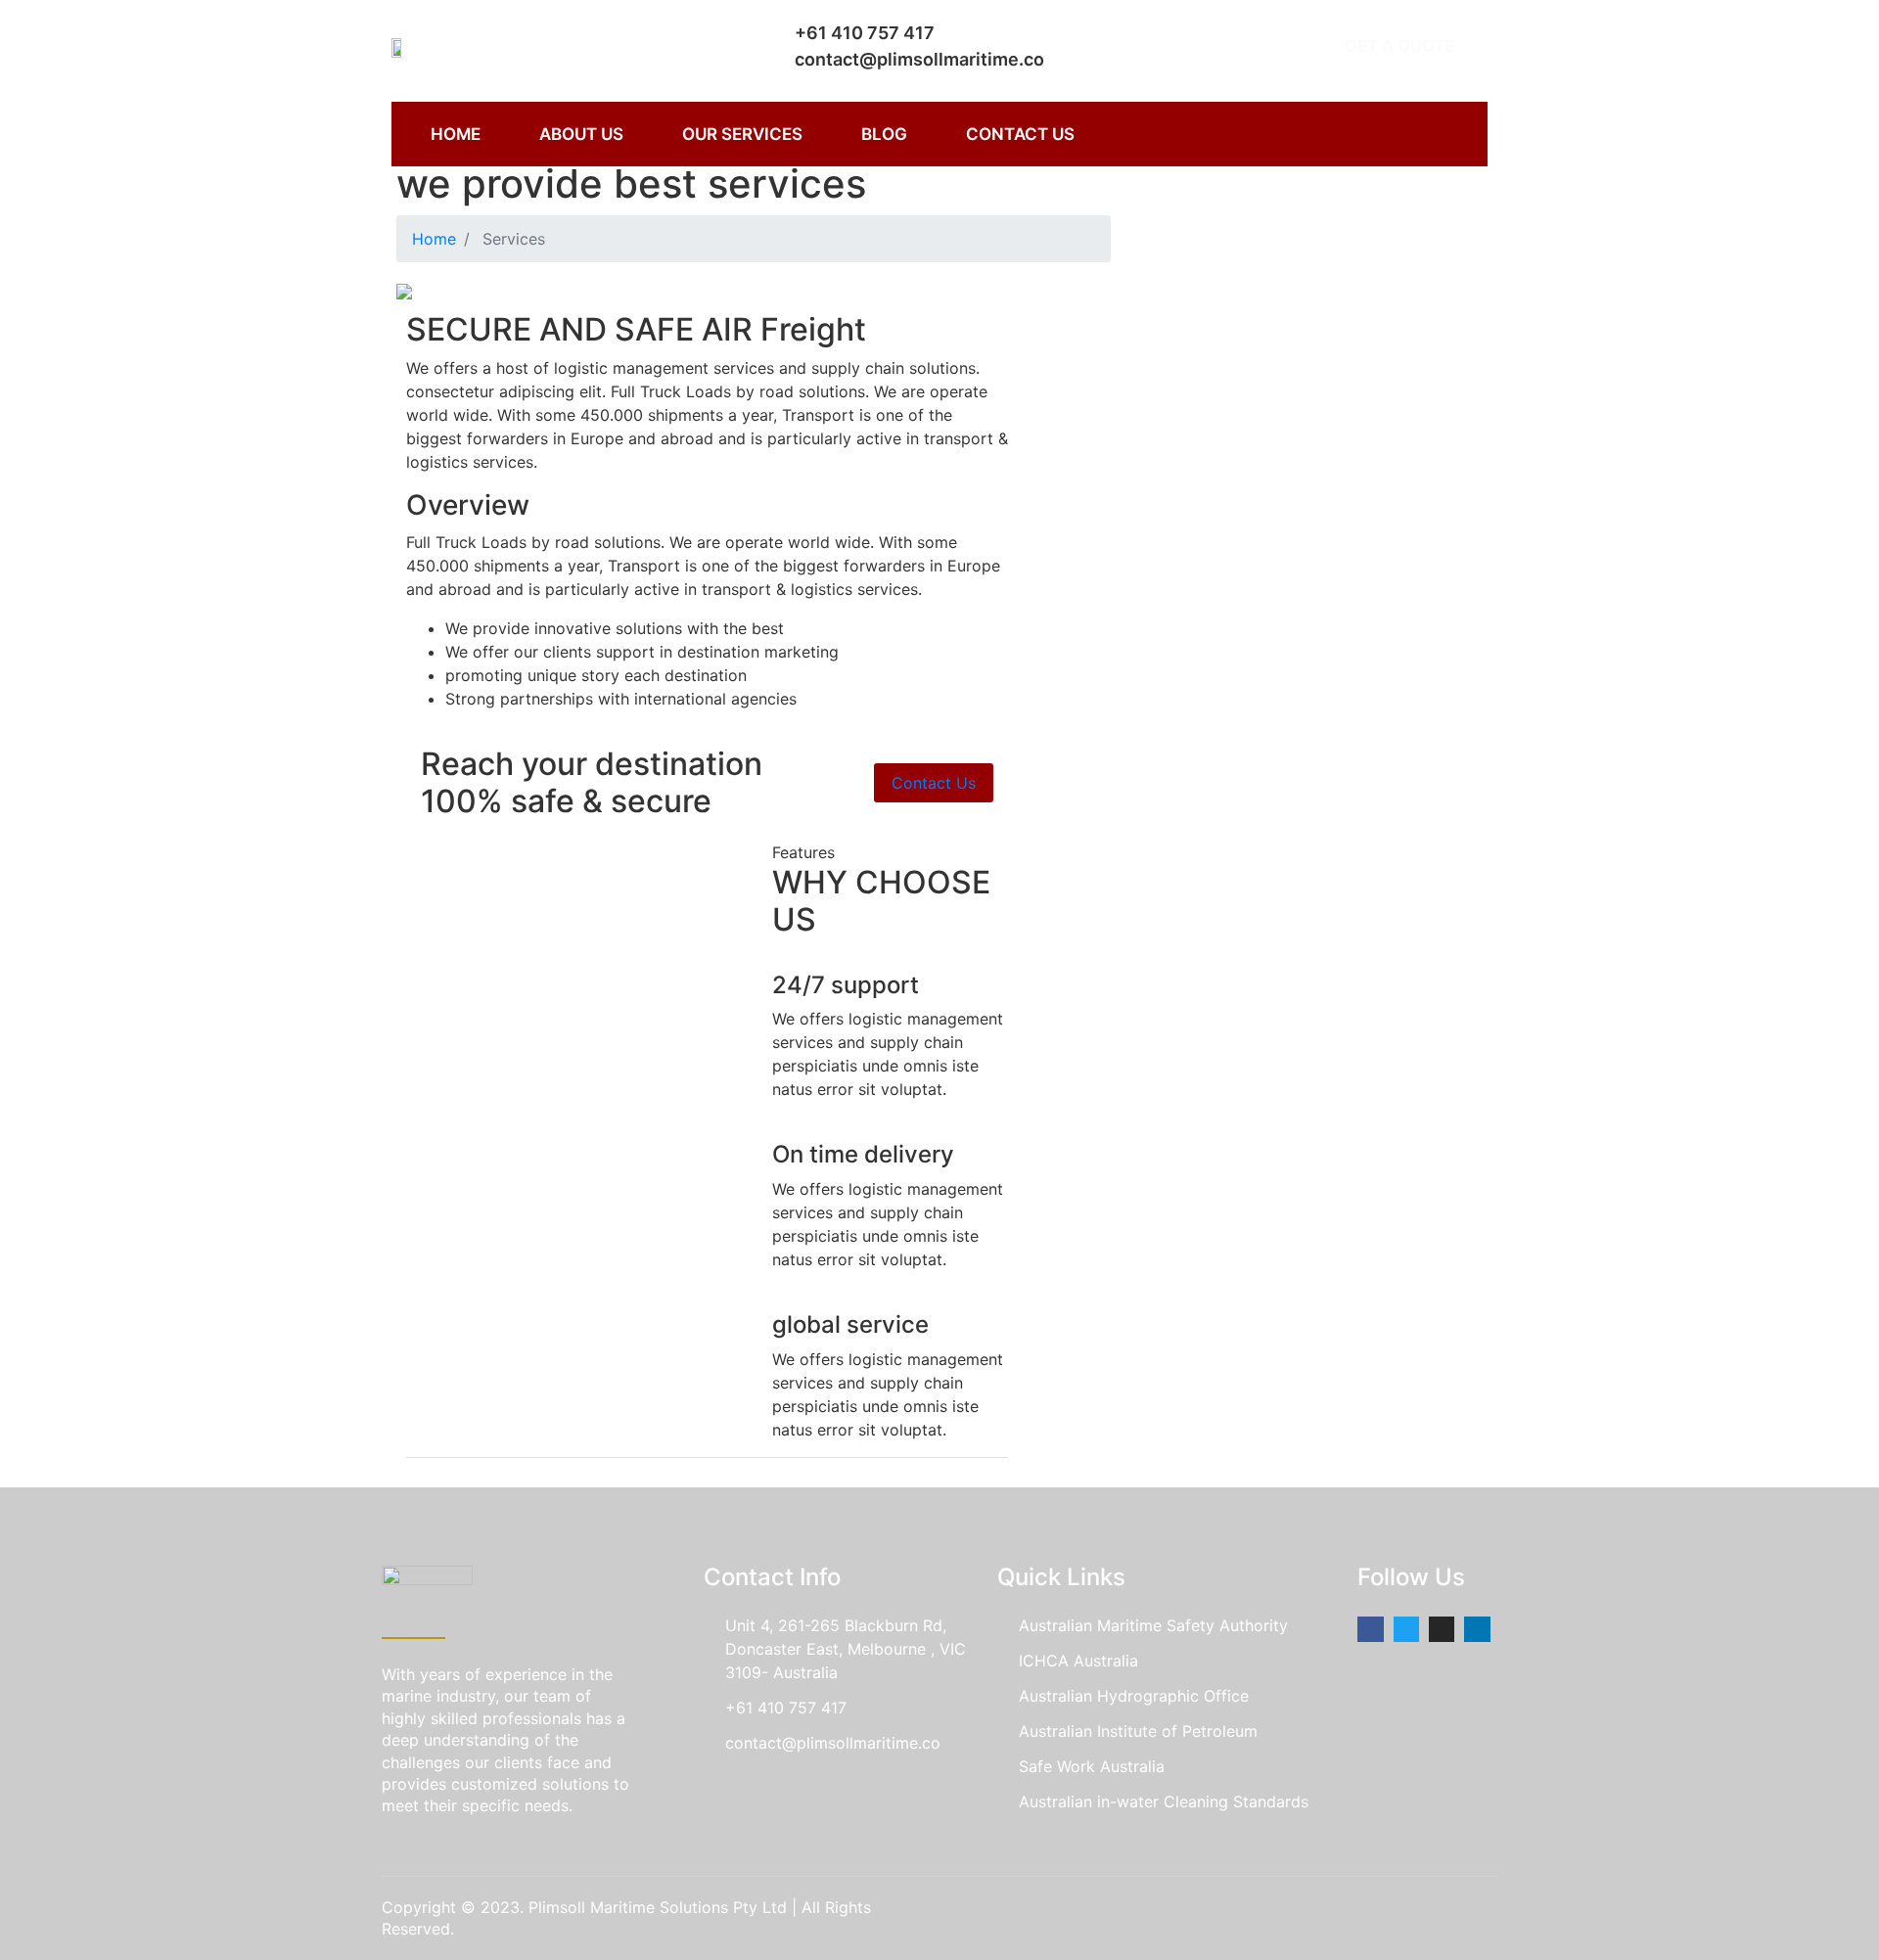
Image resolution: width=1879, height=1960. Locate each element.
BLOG (884, 134)
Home (434, 239)
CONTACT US (1020, 134)
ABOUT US (581, 134)
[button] (1399, 46)
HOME (456, 134)
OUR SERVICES (742, 134)
